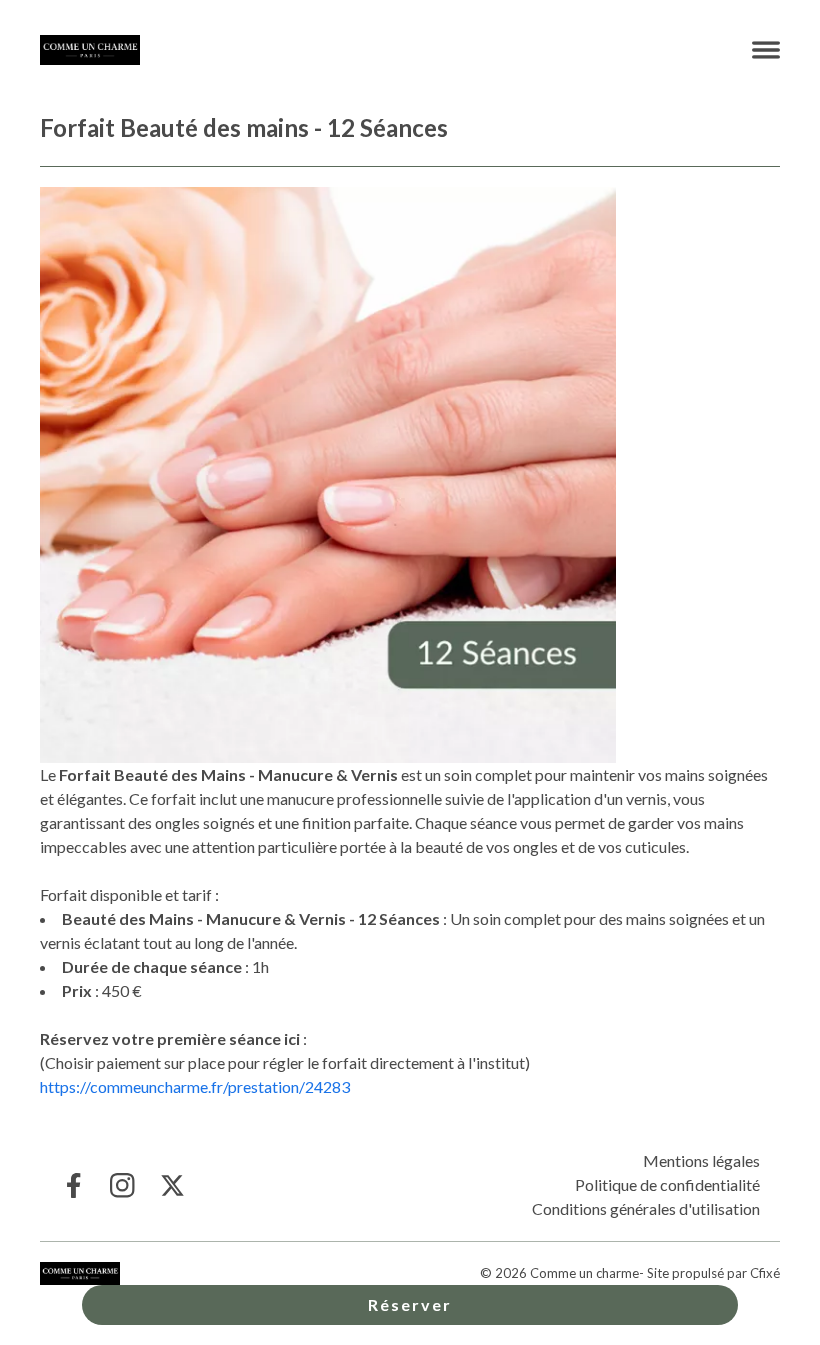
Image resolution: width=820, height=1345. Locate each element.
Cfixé (765, 1273)
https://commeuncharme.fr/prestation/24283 (195, 1086)
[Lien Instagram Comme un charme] (122, 1185)
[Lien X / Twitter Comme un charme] (172, 1185)
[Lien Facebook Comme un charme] (72, 1185)
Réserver (410, 1304)
